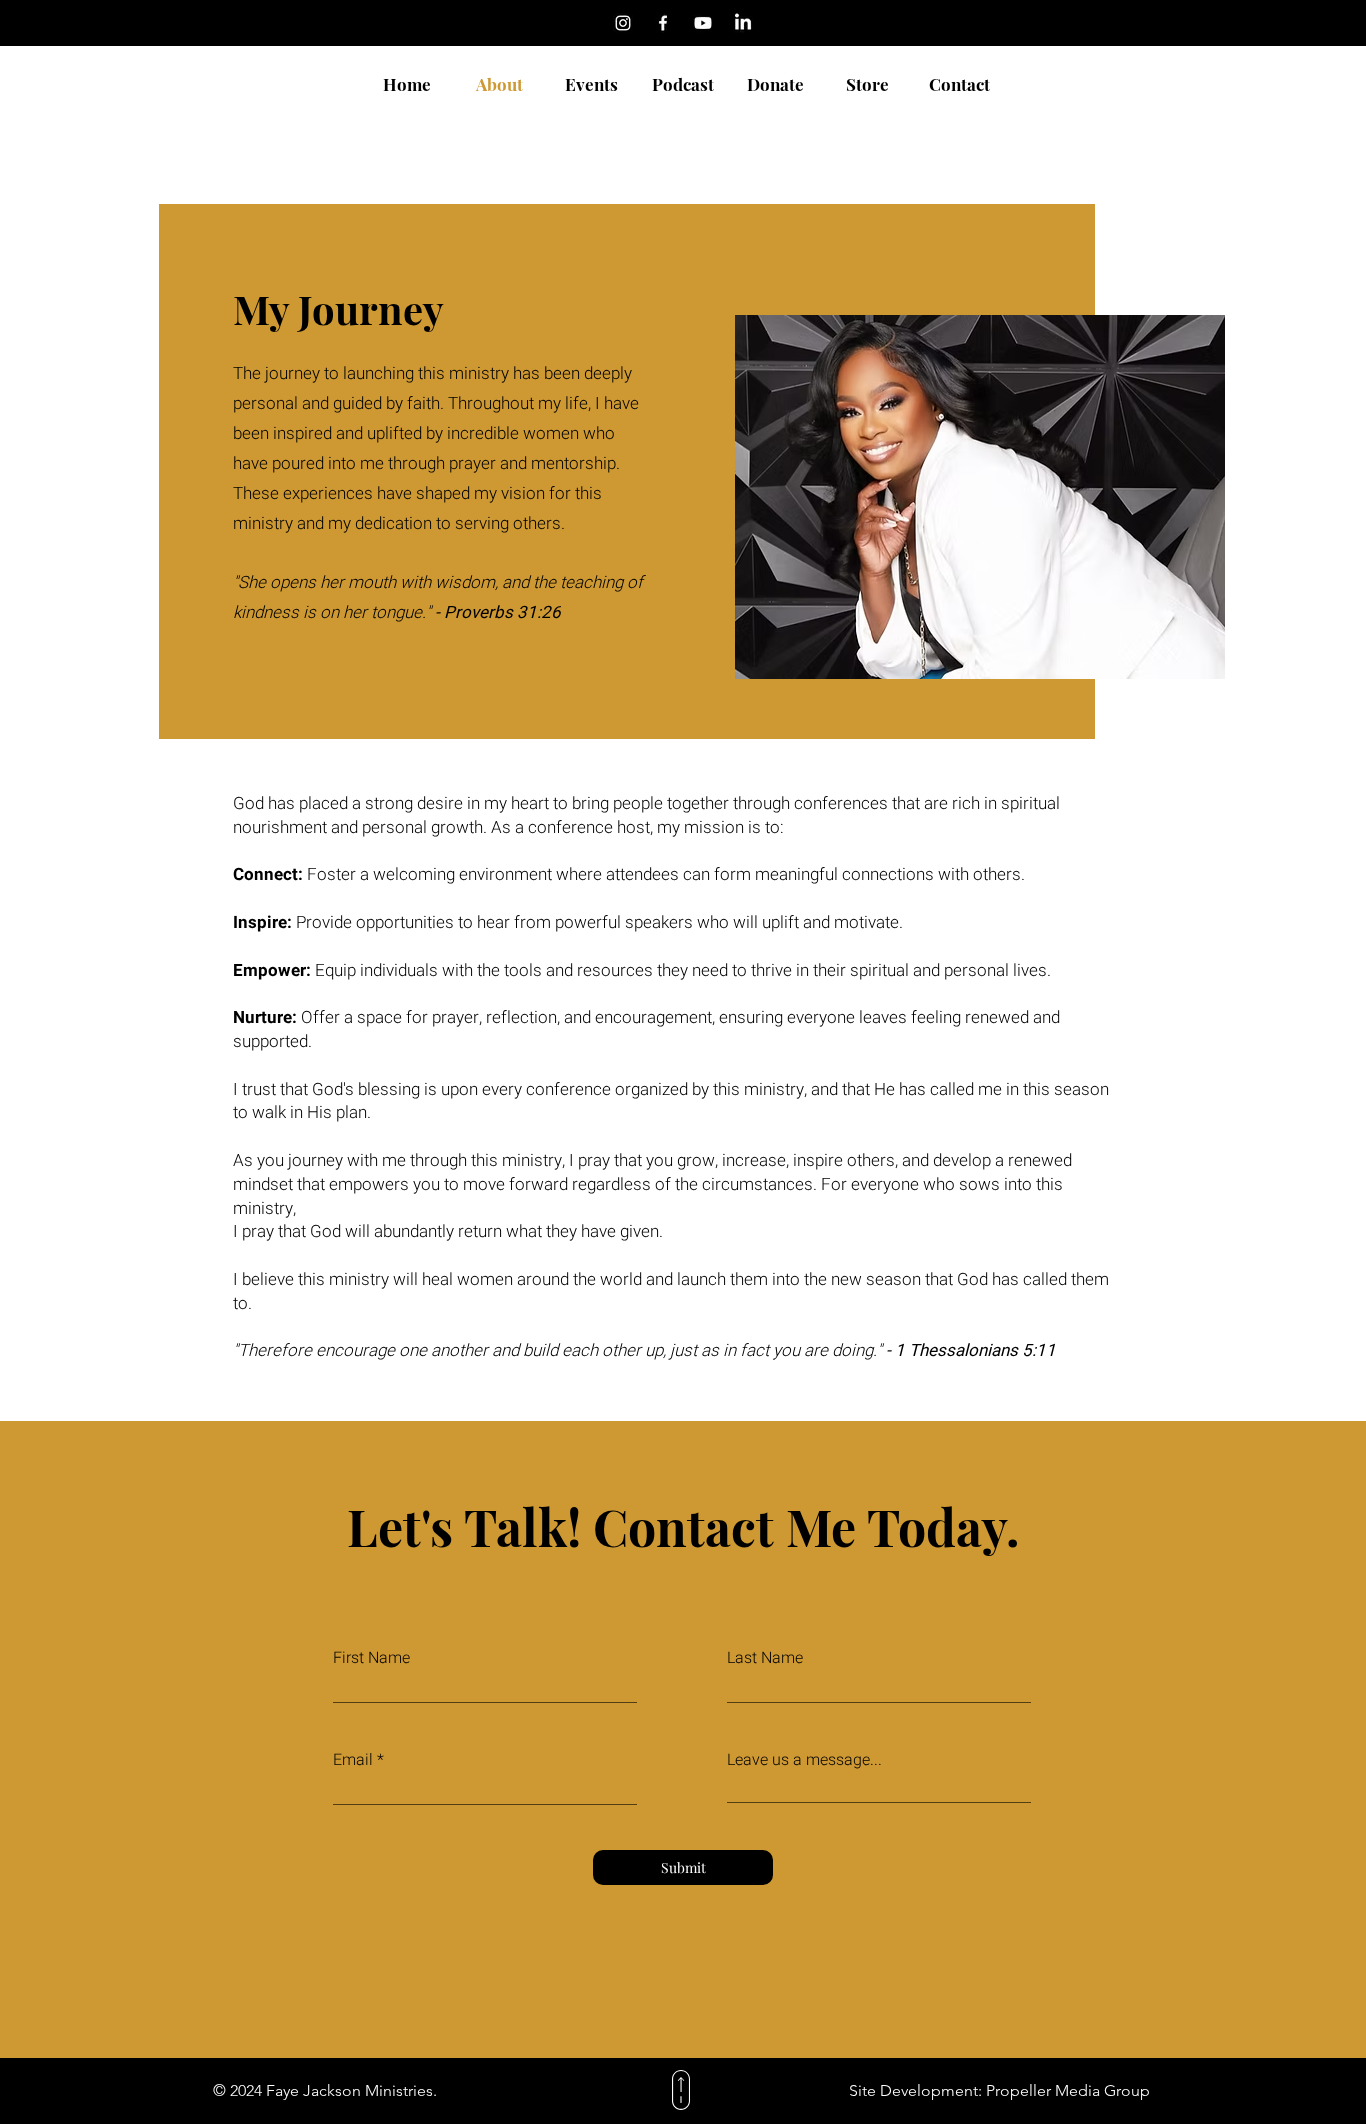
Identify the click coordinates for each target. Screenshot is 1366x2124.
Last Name (765, 1658)
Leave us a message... (804, 1760)
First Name (371, 1658)
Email (353, 1760)
